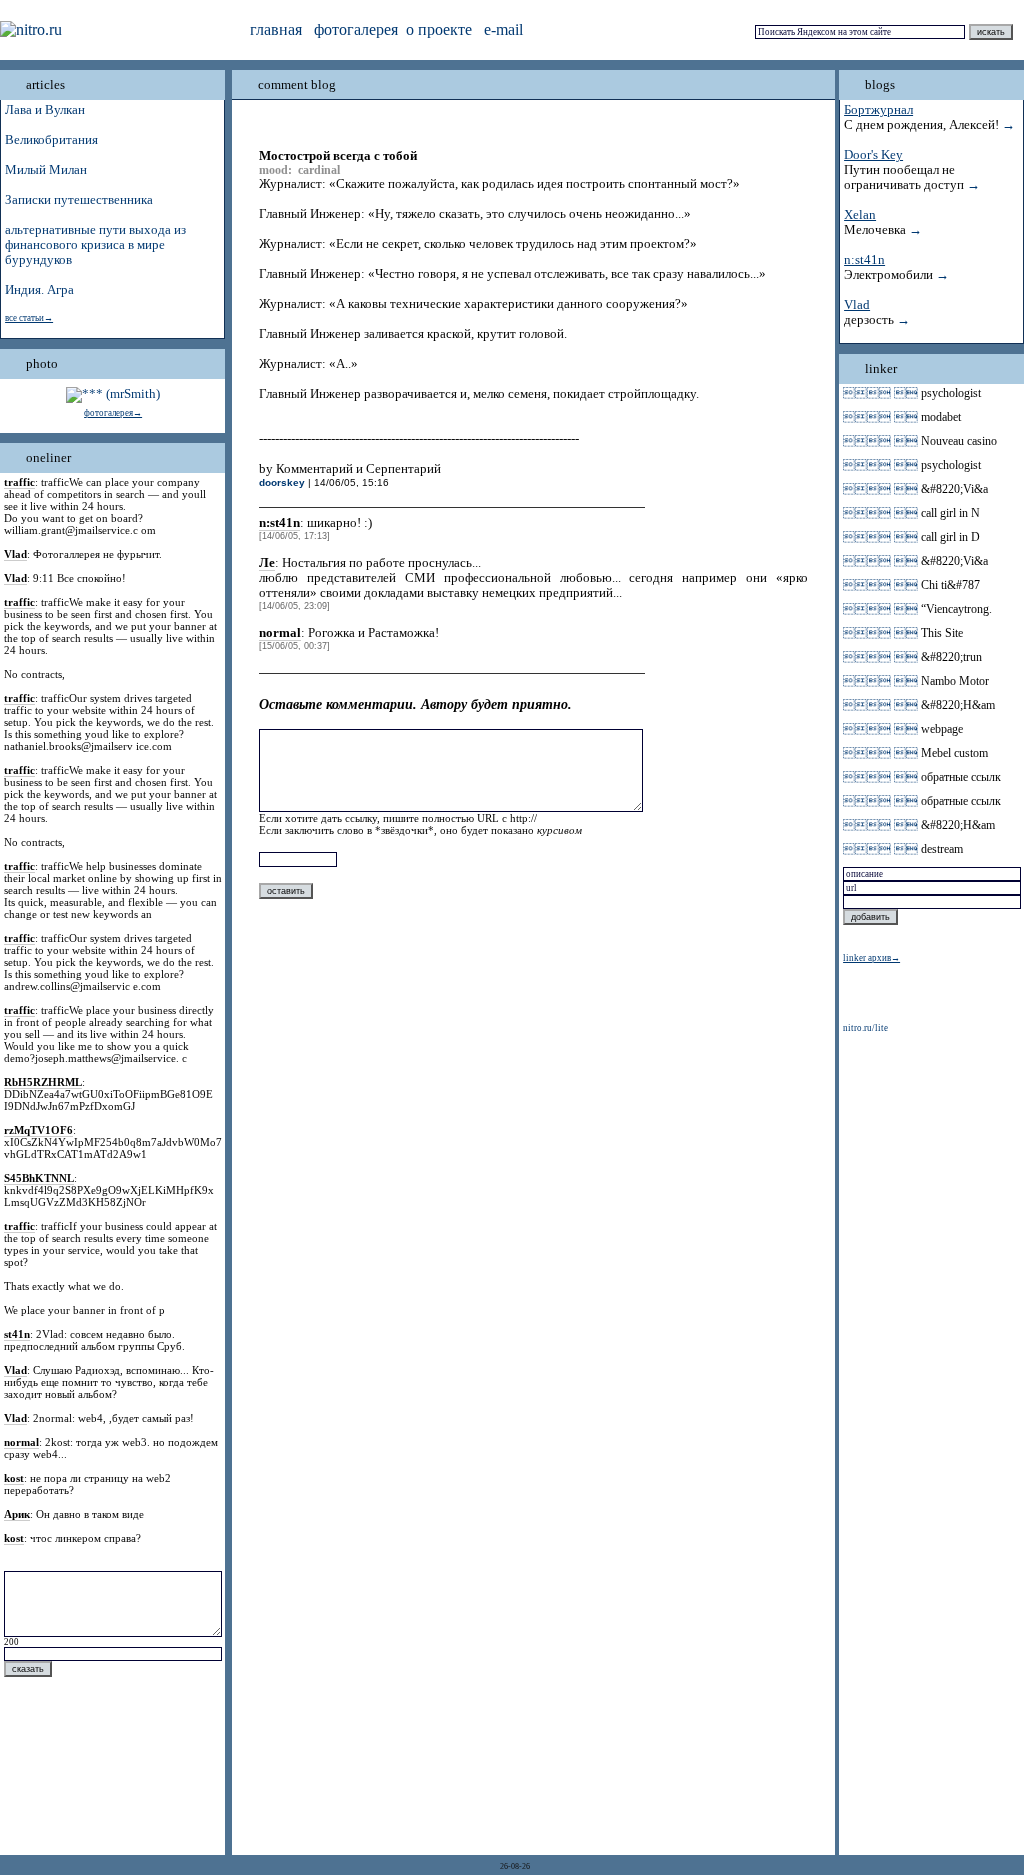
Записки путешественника (79, 200)
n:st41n (864, 260)
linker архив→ (871, 958)
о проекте (439, 29)
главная (276, 29)
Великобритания (51, 140)
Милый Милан (46, 170)
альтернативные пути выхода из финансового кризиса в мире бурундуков (95, 245)
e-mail (503, 29)
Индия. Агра (39, 290)
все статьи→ (29, 318)
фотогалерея (356, 29)
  (880, 393)
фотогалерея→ (113, 413)
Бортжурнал (878, 110)
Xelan (860, 215)
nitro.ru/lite (865, 1028)
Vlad (857, 305)
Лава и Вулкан (45, 110)
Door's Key (873, 155)
